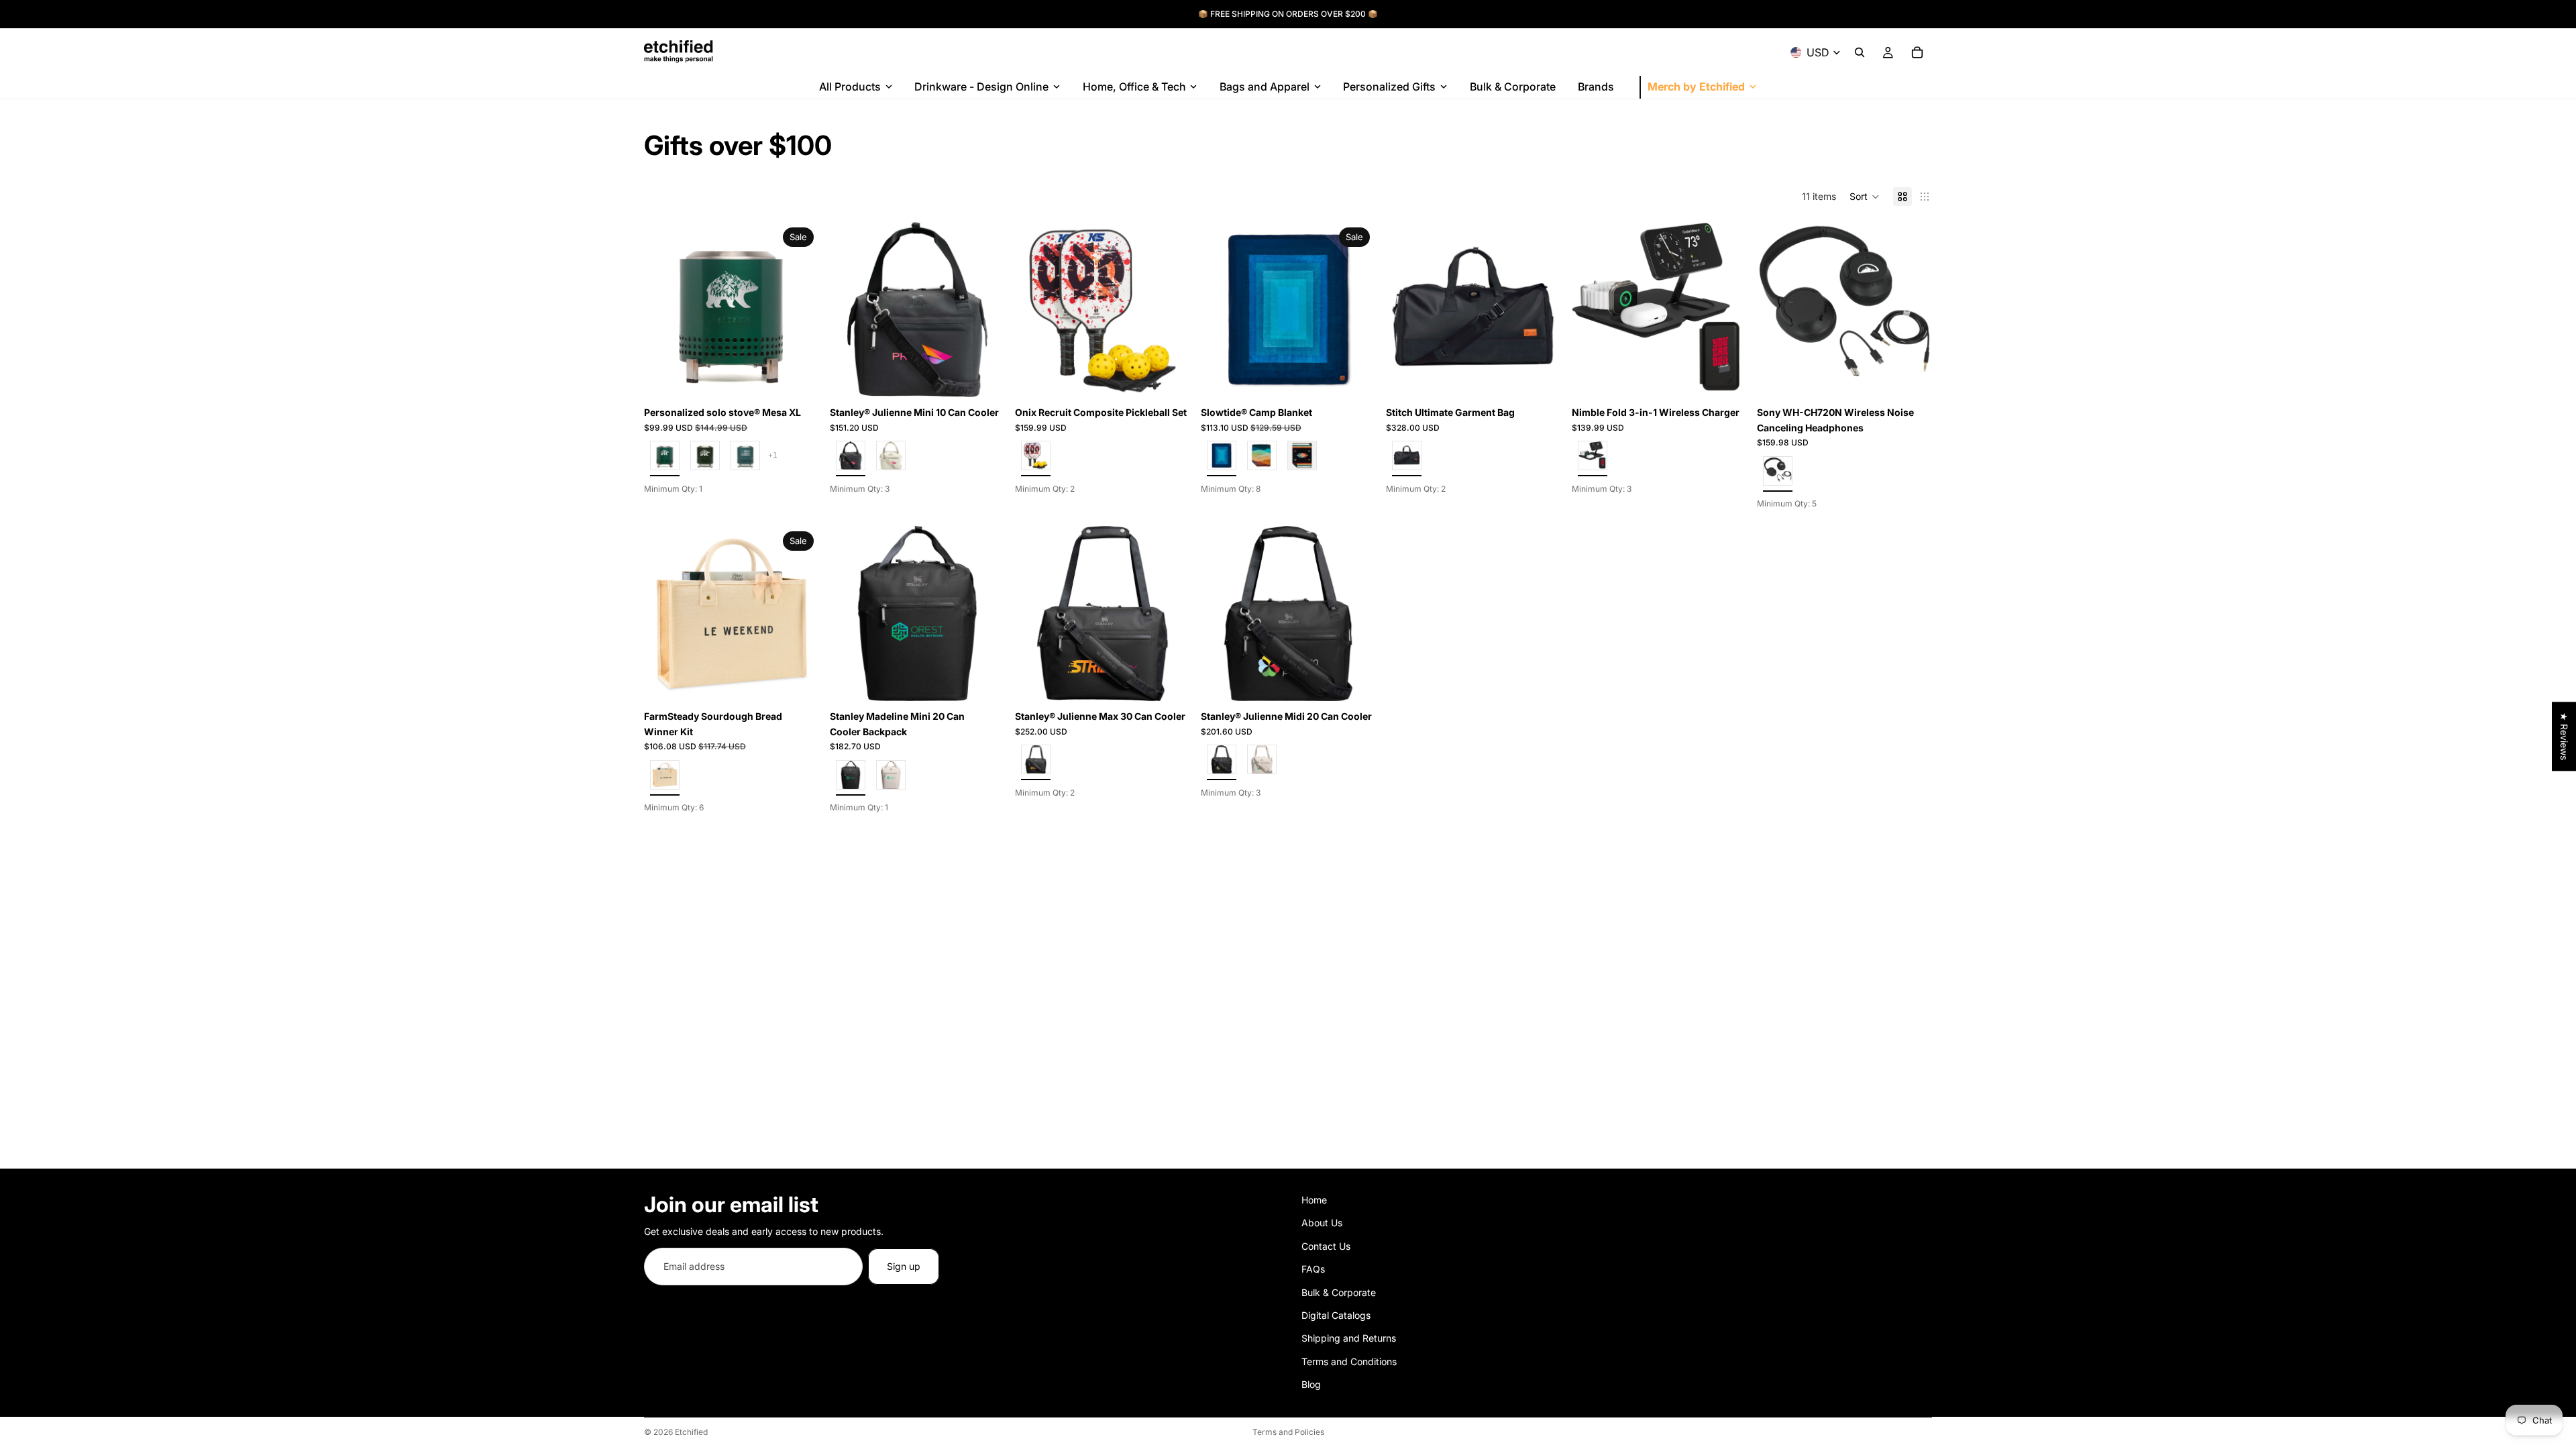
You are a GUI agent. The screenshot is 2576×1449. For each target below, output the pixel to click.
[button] (1865, 197)
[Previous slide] (664, 310)
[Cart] (1917, 52)
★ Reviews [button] (2564, 736)
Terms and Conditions (1349, 1361)
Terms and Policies (1288, 1432)
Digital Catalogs (1336, 1315)
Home (1314, 1200)
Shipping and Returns (1349, 1339)
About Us (1322, 1223)
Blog (1311, 1384)
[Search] (1860, 52)
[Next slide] (799, 310)
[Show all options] (773, 455)
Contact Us (1326, 1246)
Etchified (691, 1432)
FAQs (1313, 1269)
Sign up (904, 1266)
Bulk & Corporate (1339, 1292)
